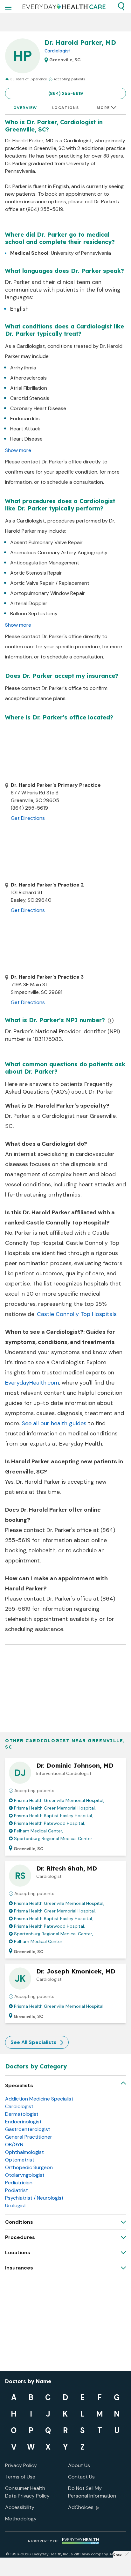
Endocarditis (25, 418)
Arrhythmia (23, 368)
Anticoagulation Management (45, 563)
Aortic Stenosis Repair (36, 573)
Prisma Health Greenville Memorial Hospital (59, 2006)
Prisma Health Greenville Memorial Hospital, (59, 1800)
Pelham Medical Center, (39, 1831)
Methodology (21, 2519)
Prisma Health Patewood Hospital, (49, 1823)
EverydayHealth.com (32, 1383)
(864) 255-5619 (66, 93)
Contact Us (81, 2477)
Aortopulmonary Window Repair (48, 593)
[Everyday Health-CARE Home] (64, 6)
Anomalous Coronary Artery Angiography (59, 553)
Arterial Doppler (29, 603)
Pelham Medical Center (38, 1941)
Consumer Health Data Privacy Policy (27, 2492)
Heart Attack (25, 429)
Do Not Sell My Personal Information (92, 2492)
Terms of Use (20, 2477)
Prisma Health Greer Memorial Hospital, (55, 1808)
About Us (79, 2465)
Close (117, 2555)
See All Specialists (34, 2042)
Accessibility (20, 2507)
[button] (121, 6)
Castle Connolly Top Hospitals (77, 1314)
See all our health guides (54, 1423)
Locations (66, 108)
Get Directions (28, 818)
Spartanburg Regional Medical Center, (54, 1934)
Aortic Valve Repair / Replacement (50, 583)
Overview (25, 108)
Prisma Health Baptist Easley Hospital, (53, 1816)
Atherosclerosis (28, 378)
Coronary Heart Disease (38, 408)
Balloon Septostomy (34, 614)
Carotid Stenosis (30, 398)
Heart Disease (26, 439)
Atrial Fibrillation (29, 388)
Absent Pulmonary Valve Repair (46, 542)
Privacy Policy (21, 2465)
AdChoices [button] (81, 2507)
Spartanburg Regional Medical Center (53, 1838)
